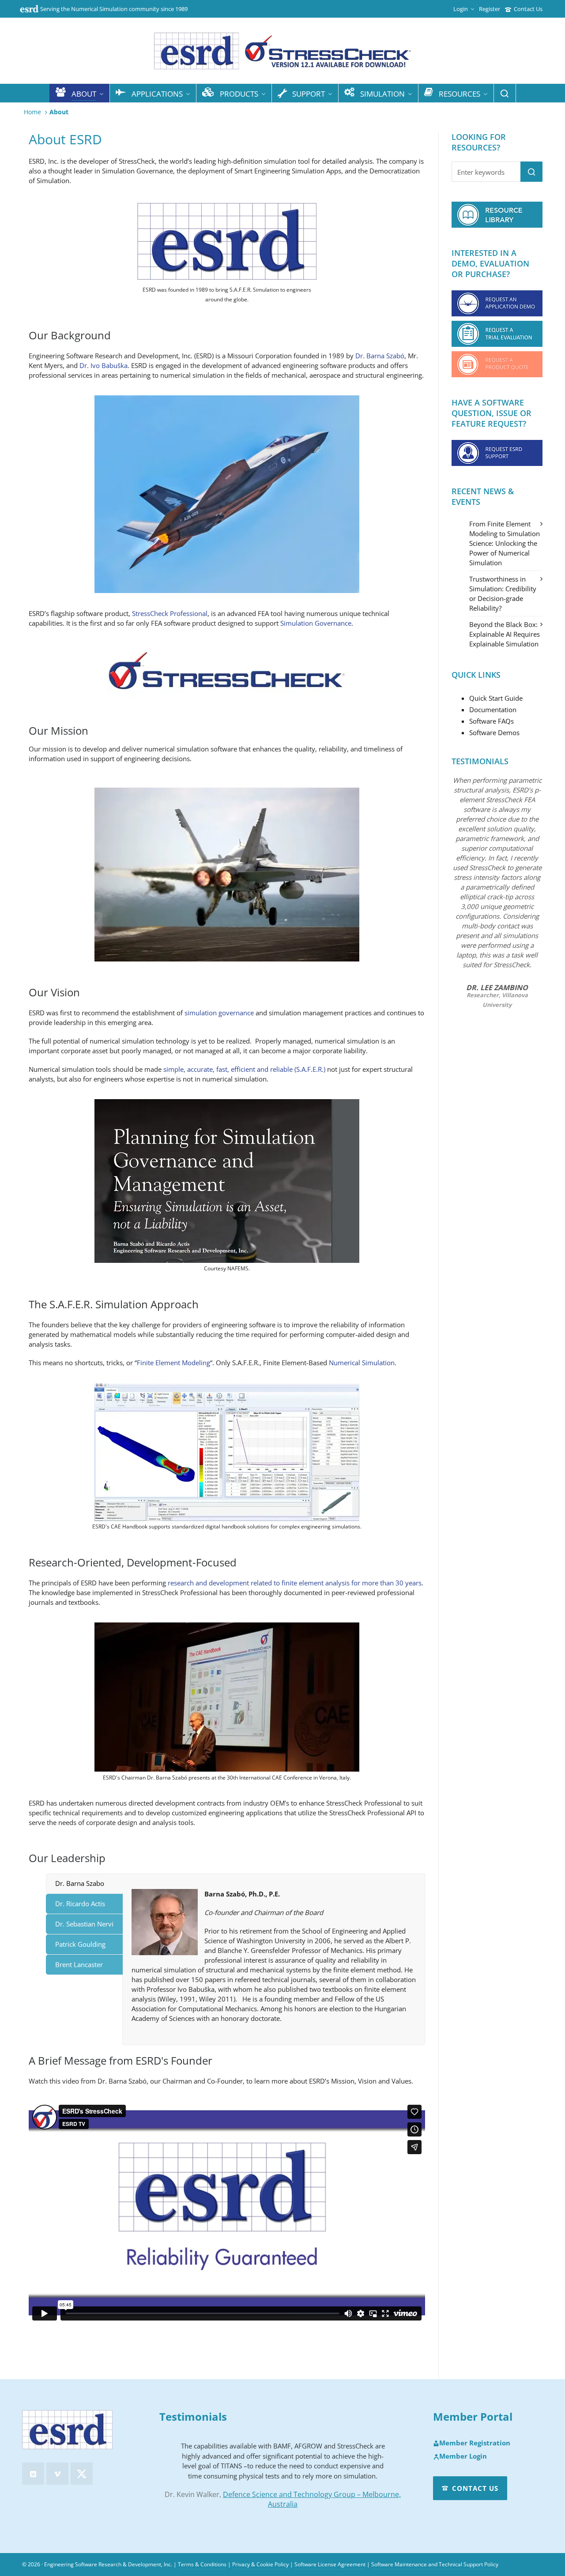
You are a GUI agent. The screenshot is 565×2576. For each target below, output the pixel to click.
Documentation (493, 710)
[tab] (84, 1883)
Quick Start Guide (496, 698)
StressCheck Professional (170, 613)
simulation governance (219, 1013)
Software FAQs (492, 721)
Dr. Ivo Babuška (104, 365)
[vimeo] (57, 2474)
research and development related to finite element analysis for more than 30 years (295, 1583)
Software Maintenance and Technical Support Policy (435, 2564)
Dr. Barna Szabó (380, 356)
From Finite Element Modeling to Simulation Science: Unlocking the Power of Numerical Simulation (505, 543)
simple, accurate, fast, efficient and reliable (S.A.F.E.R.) (244, 1069)
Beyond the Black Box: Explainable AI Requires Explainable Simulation (505, 634)
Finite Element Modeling (173, 1363)
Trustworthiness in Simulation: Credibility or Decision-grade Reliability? (503, 593)
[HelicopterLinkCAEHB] (227, 1452)
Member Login (463, 2456)
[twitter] (82, 2474)
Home (32, 112)
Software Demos (494, 732)
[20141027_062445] (227, 1697)
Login (461, 9)
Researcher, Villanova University (497, 1000)
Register (490, 9)
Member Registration (475, 2443)
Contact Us (528, 9)
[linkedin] (33, 2474)
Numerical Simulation (362, 1363)
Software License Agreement (330, 2564)
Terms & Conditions (202, 2564)
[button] (531, 172)
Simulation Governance (316, 623)
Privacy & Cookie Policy (260, 2564)
